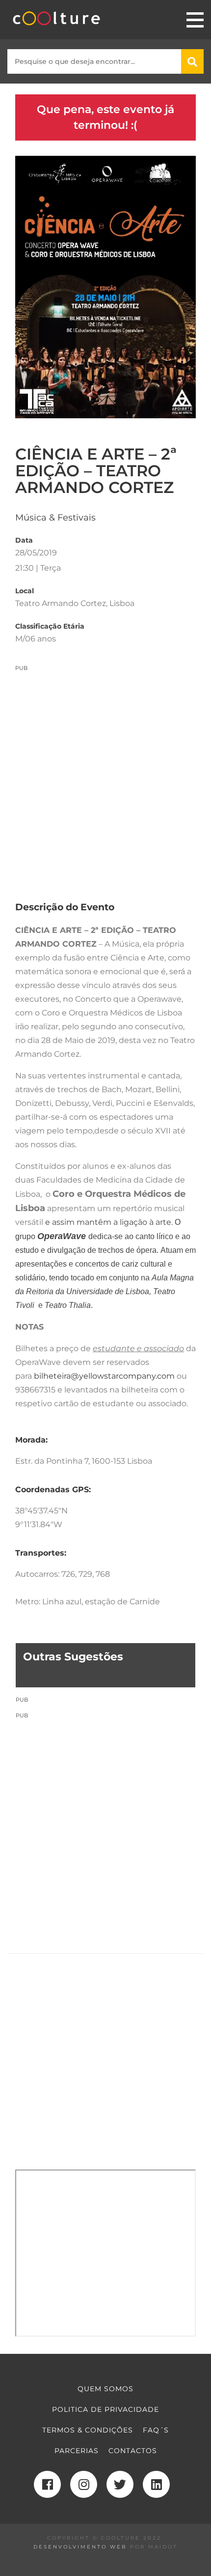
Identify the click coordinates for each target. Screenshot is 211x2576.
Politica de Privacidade (105, 2409)
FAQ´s (156, 2430)
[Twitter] (120, 2484)
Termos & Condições (88, 2430)
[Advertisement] (105, 778)
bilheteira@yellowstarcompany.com (104, 1376)
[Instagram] (84, 2484)
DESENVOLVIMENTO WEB (80, 2547)
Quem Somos (105, 2389)
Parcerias (77, 2451)
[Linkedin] (156, 2484)
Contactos (133, 2451)
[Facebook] (47, 2484)
